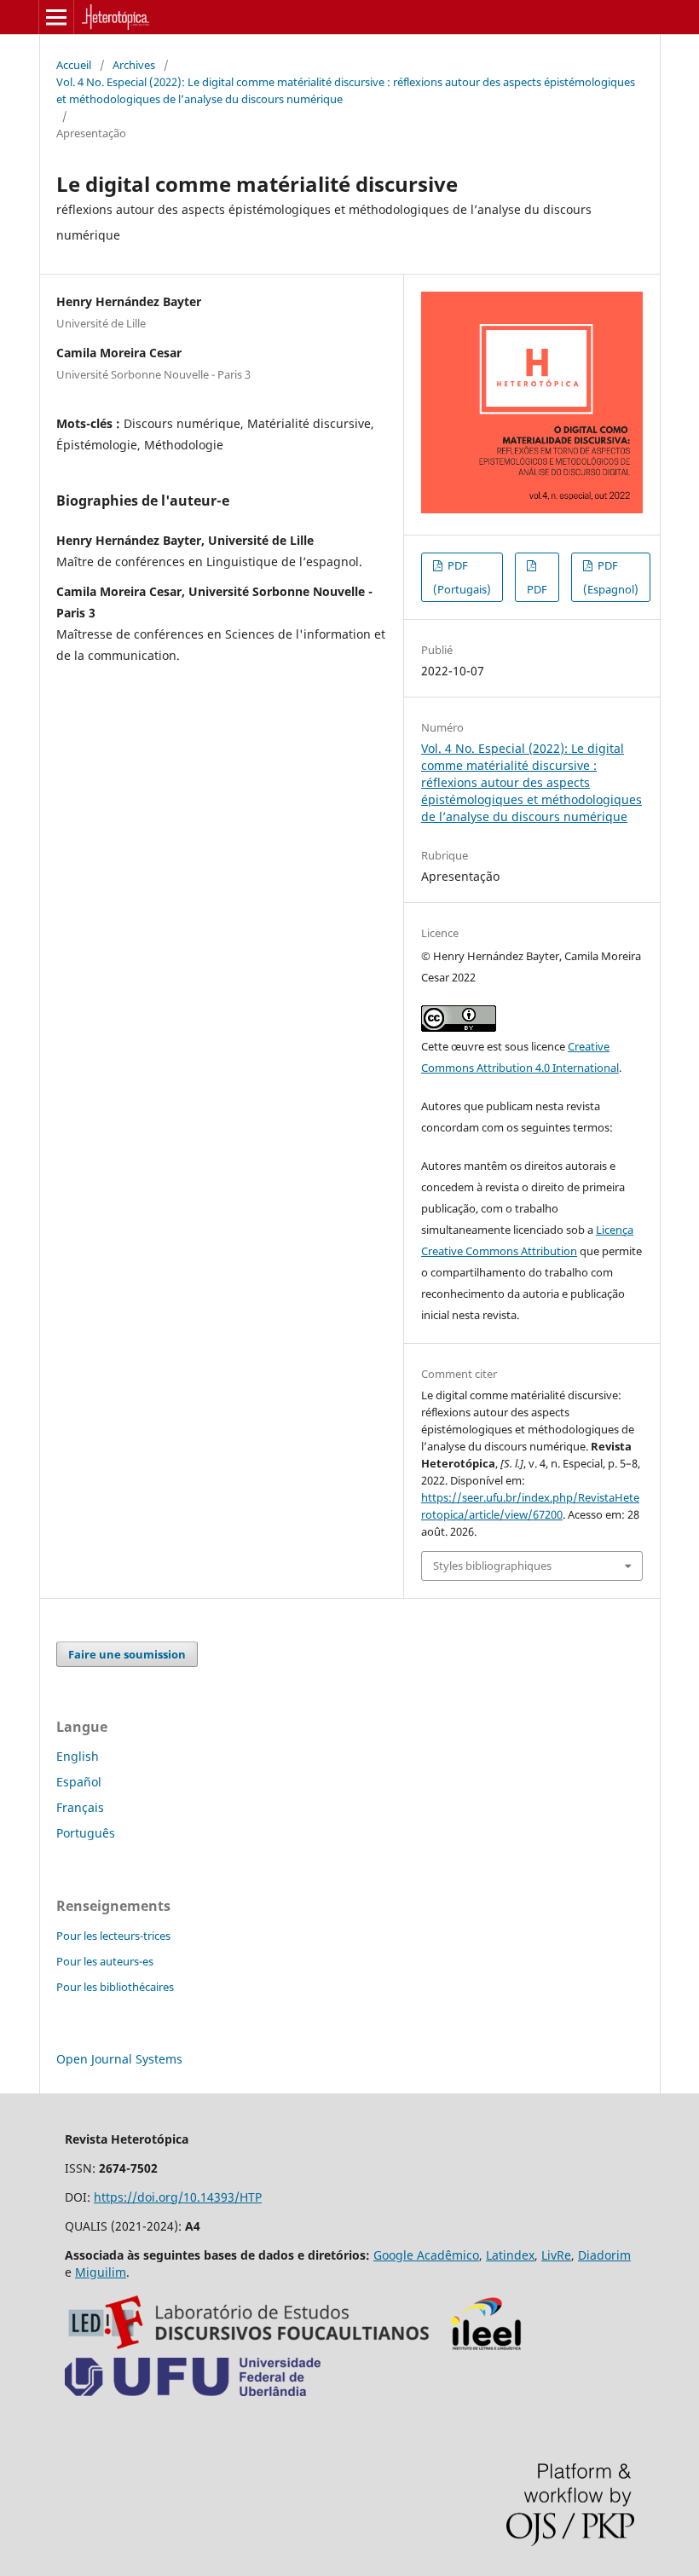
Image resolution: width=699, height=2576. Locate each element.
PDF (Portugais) (462, 577)
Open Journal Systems (119, 2059)
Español (79, 1782)
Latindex (510, 2255)
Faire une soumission (127, 1654)
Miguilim (101, 2272)
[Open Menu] (56, 17)
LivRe (556, 2255)
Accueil (74, 65)
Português (86, 1833)
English (78, 1756)
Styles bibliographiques (492, 1566)
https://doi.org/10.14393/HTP (178, 2197)
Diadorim (604, 2255)
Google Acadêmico (426, 2255)
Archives (134, 65)
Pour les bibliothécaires (115, 1987)
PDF (537, 589)
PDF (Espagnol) (611, 577)
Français (80, 1807)
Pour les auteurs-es (105, 1961)
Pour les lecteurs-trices (113, 1936)
